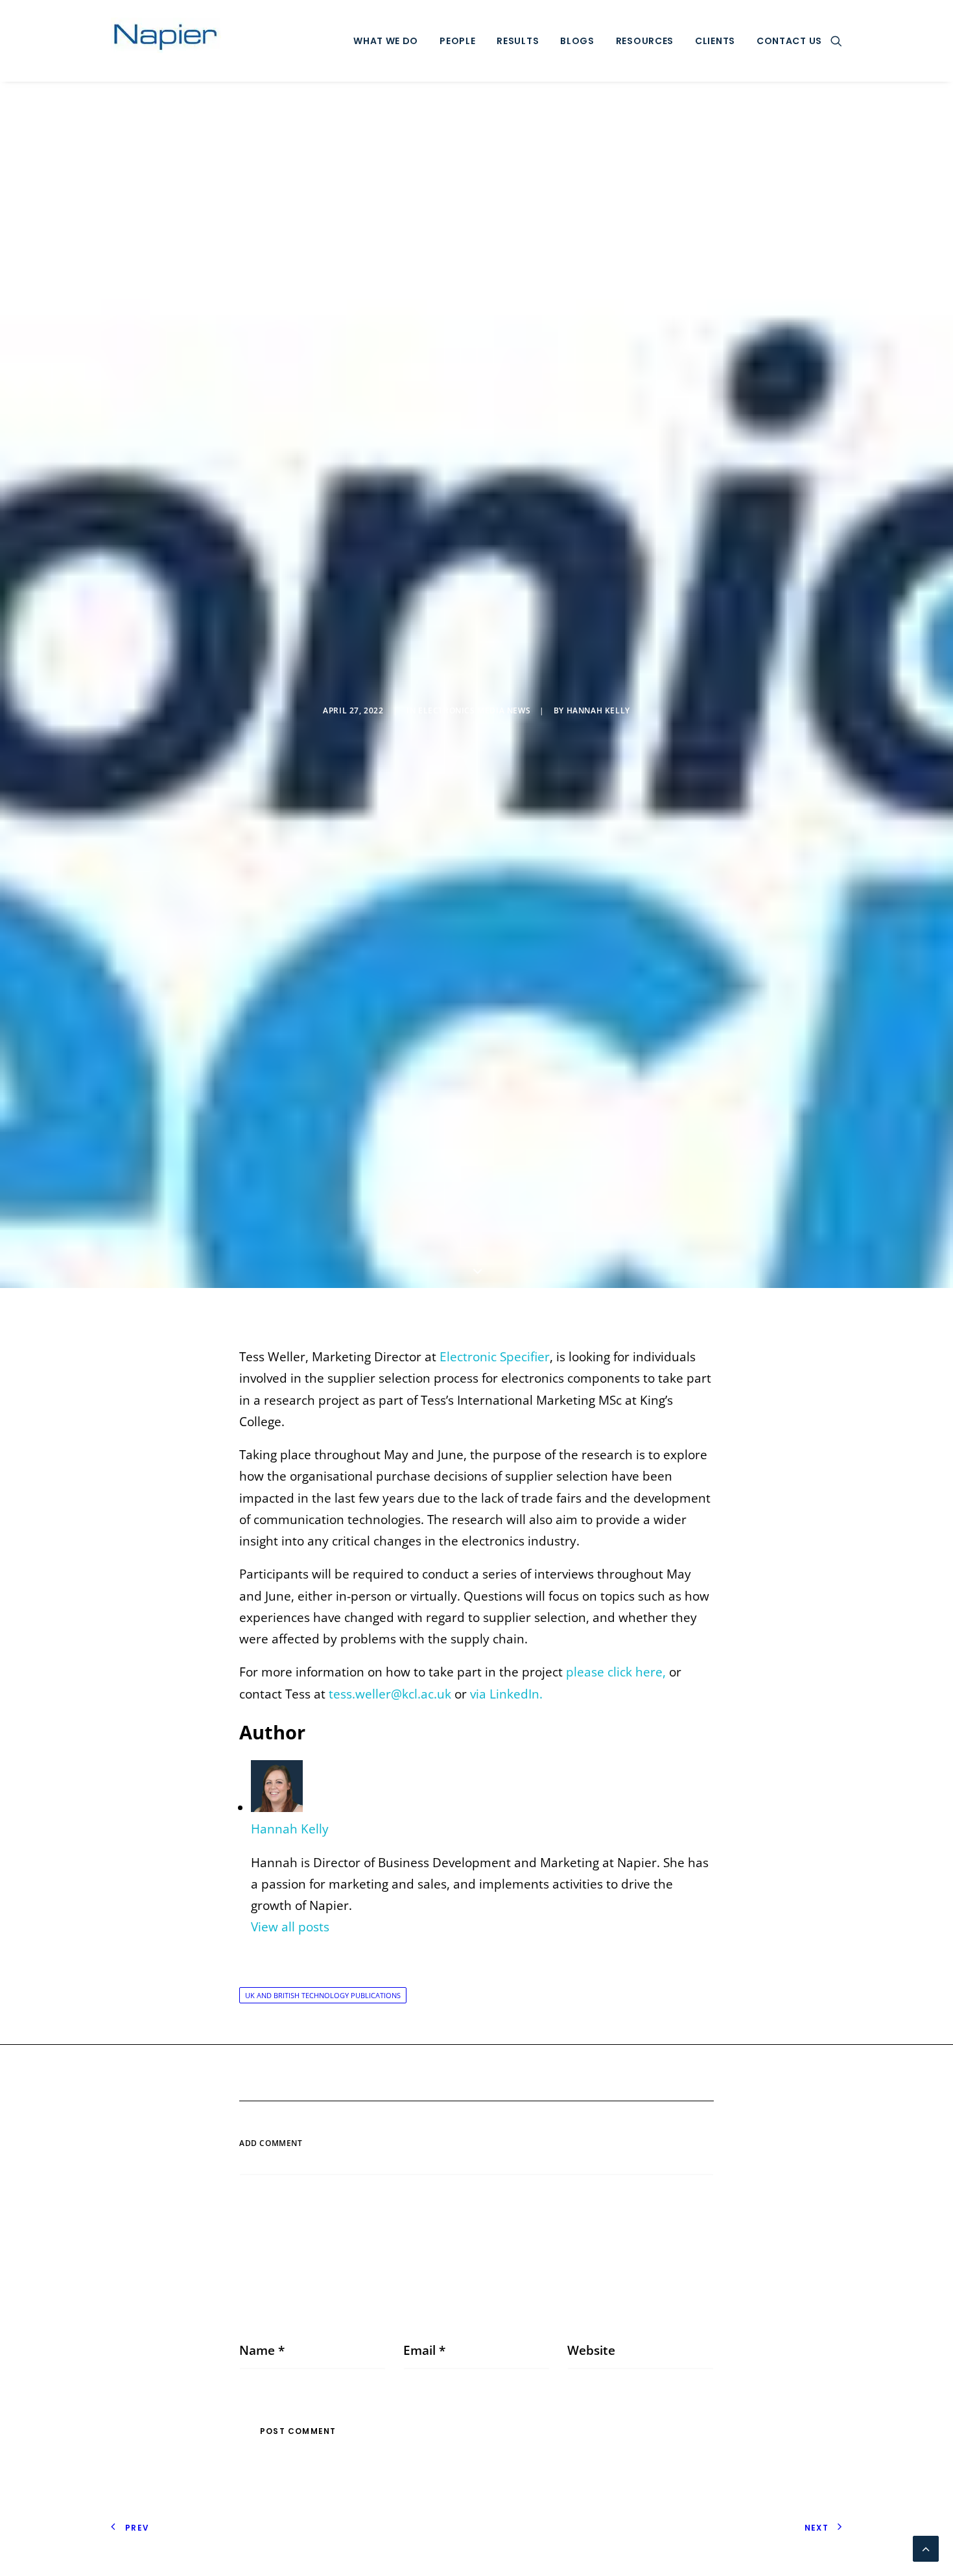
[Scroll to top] (926, 2547)
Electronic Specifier (495, 1357)
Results (518, 41)
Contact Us (789, 41)
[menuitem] (386, 41)
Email (424, 2350)
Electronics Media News (474, 710)
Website (591, 2350)
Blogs (577, 41)
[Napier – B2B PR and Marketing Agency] (166, 41)
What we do (386, 41)
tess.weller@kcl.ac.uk (390, 1694)
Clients (715, 41)
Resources (645, 41)
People (457, 41)
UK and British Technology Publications (323, 1995)
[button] (836, 41)
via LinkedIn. (508, 1694)
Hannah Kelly (598, 710)
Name (262, 2350)
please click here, (614, 1672)
